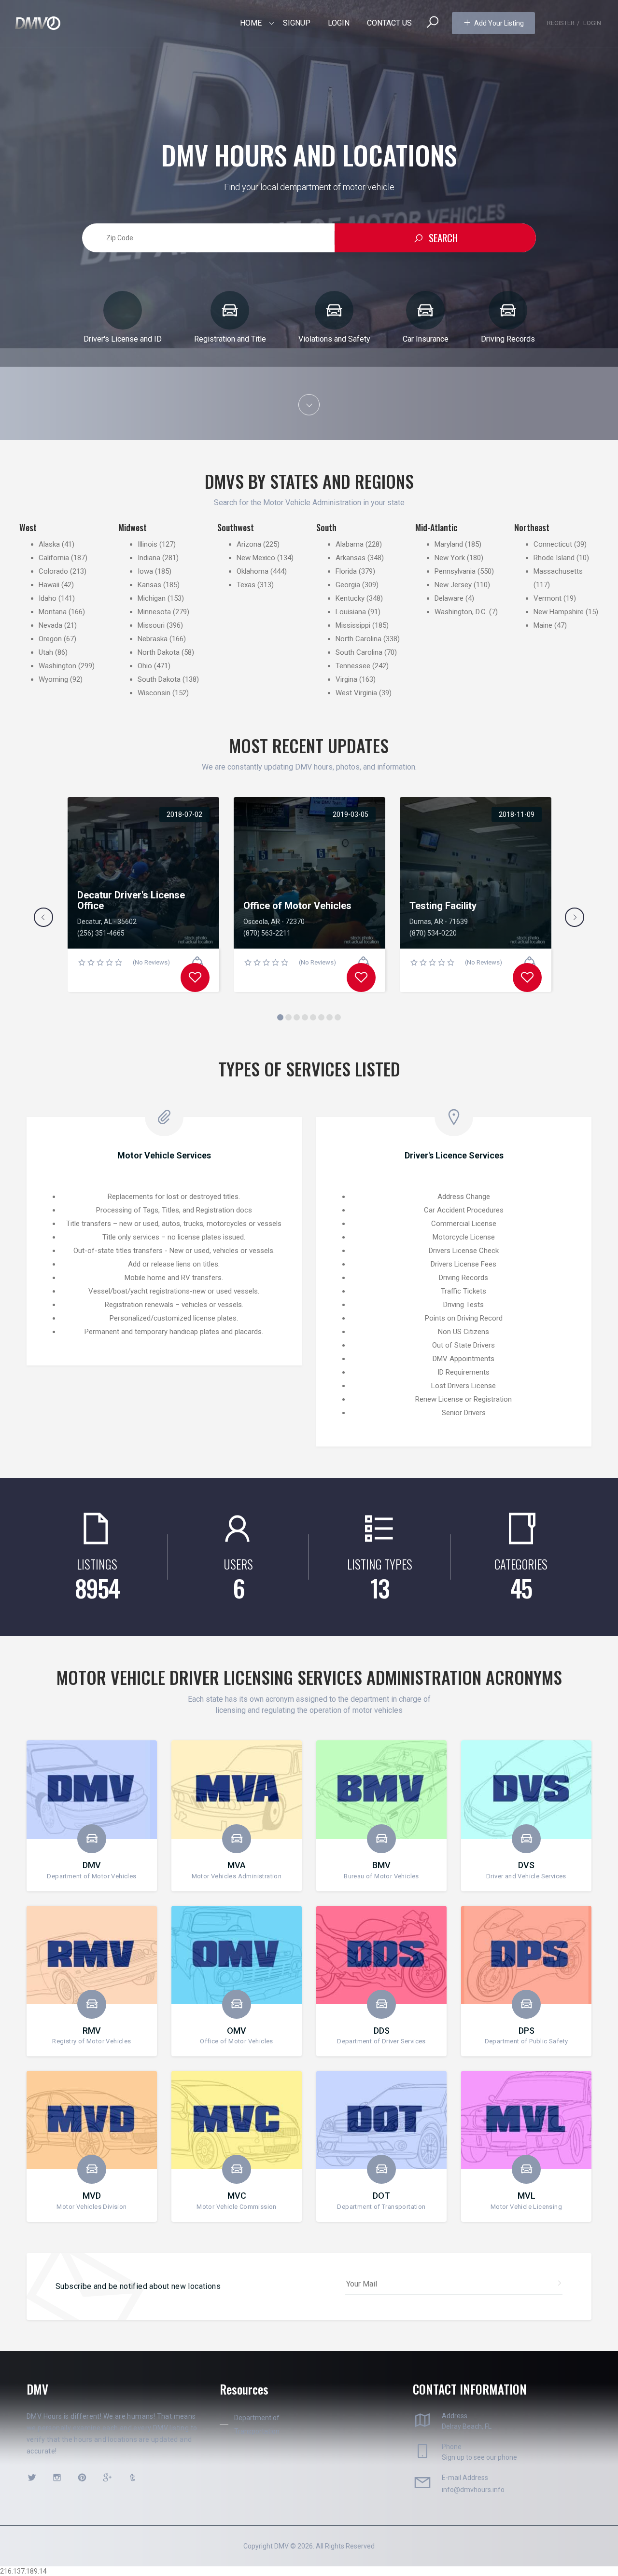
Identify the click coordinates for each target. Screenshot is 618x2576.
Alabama (350, 544)
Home (251, 23)
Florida (346, 571)
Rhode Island (554, 558)
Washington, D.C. (461, 612)
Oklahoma (253, 571)
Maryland (449, 544)
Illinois (147, 544)
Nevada (50, 625)
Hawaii (49, 585)
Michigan (152, 598)
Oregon (50, 639)
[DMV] (38, 23)
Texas (246, 585)
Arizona (249, 544)
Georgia (348, 585)
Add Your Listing (499, 23)
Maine (543, 625)
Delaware (449, 598)
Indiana (149, 558)
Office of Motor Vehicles (297, 906)
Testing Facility (443, 906)
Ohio (145, 666)
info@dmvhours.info (473, 2490)
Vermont (548, 598)
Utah (46, 652)
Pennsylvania (455, 571)
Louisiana (351, 612)
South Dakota (159, 679)
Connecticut (553, 544)
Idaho (48, 598)
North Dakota (159, 652)
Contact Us (389, 23)
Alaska (49, 544)
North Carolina (358, 639)
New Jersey (453, 585)
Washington (57, 666)
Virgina (346, 679)
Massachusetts (558, 571)
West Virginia (356, 693)
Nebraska (153, 639)
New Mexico (256, 558)
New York (450, 558)
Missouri (151, 625)
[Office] (361, 978)
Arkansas (351, 558)
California (54, 558)
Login (339, 23)
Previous (43, 917)
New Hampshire (559, 612)
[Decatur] (195, 978)
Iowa (145, 571)
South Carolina (359, 652)
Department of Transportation (257, 2424)
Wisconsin (154, 693)
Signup (297, 23)
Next (575, 917)
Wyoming (53, 679)
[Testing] (527, 978)
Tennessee (353, 666)
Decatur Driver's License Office (131, 900)
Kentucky (350, 598)
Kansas (149, 585)
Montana (53, 612)
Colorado (53, 571)
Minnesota (154, 612)
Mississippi (353, 625)
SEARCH (443, 238)
